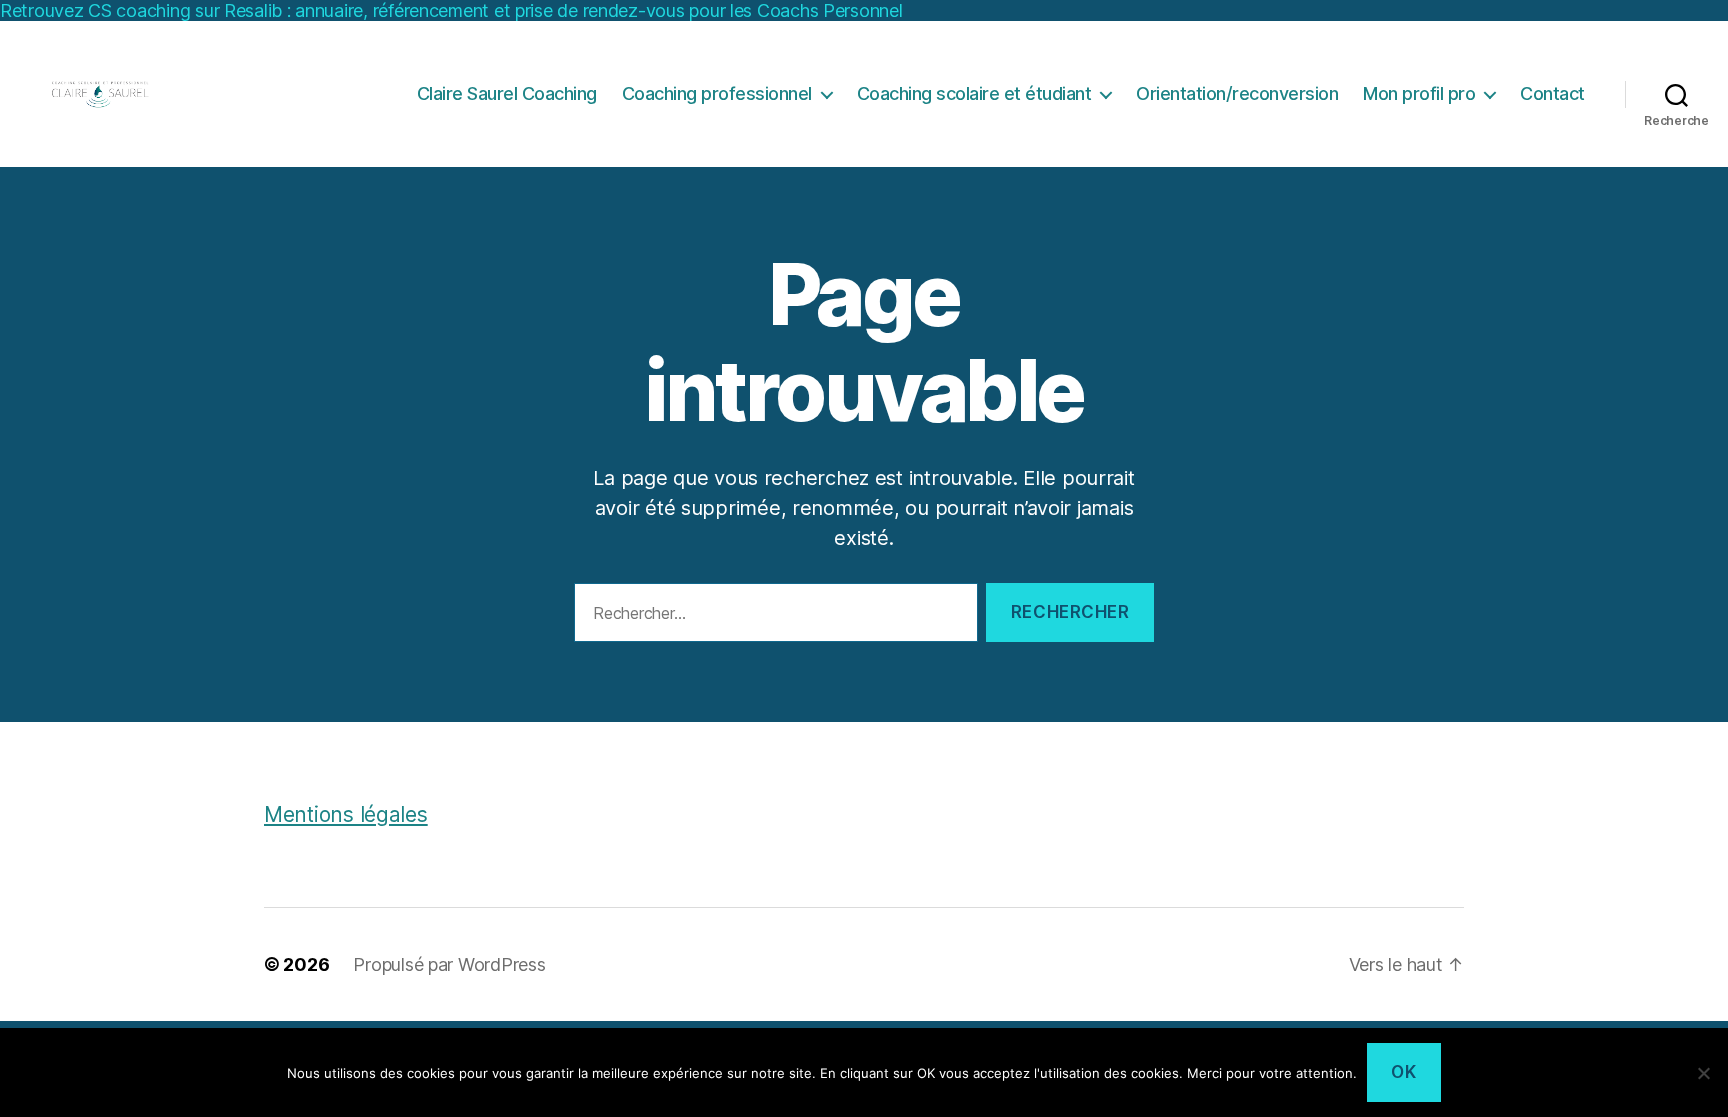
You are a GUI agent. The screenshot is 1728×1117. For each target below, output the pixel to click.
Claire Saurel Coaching (507, 93)
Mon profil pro (1419, 93)
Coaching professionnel (717, 93)
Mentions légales (346, 814)
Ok (1403, 1072)
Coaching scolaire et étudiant (974, 93)
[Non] (1703, 1073)
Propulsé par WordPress (449, 964)
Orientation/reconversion (1237, 93)
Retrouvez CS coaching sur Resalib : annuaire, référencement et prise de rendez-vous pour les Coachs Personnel (451, 10)
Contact (1552, 93)
